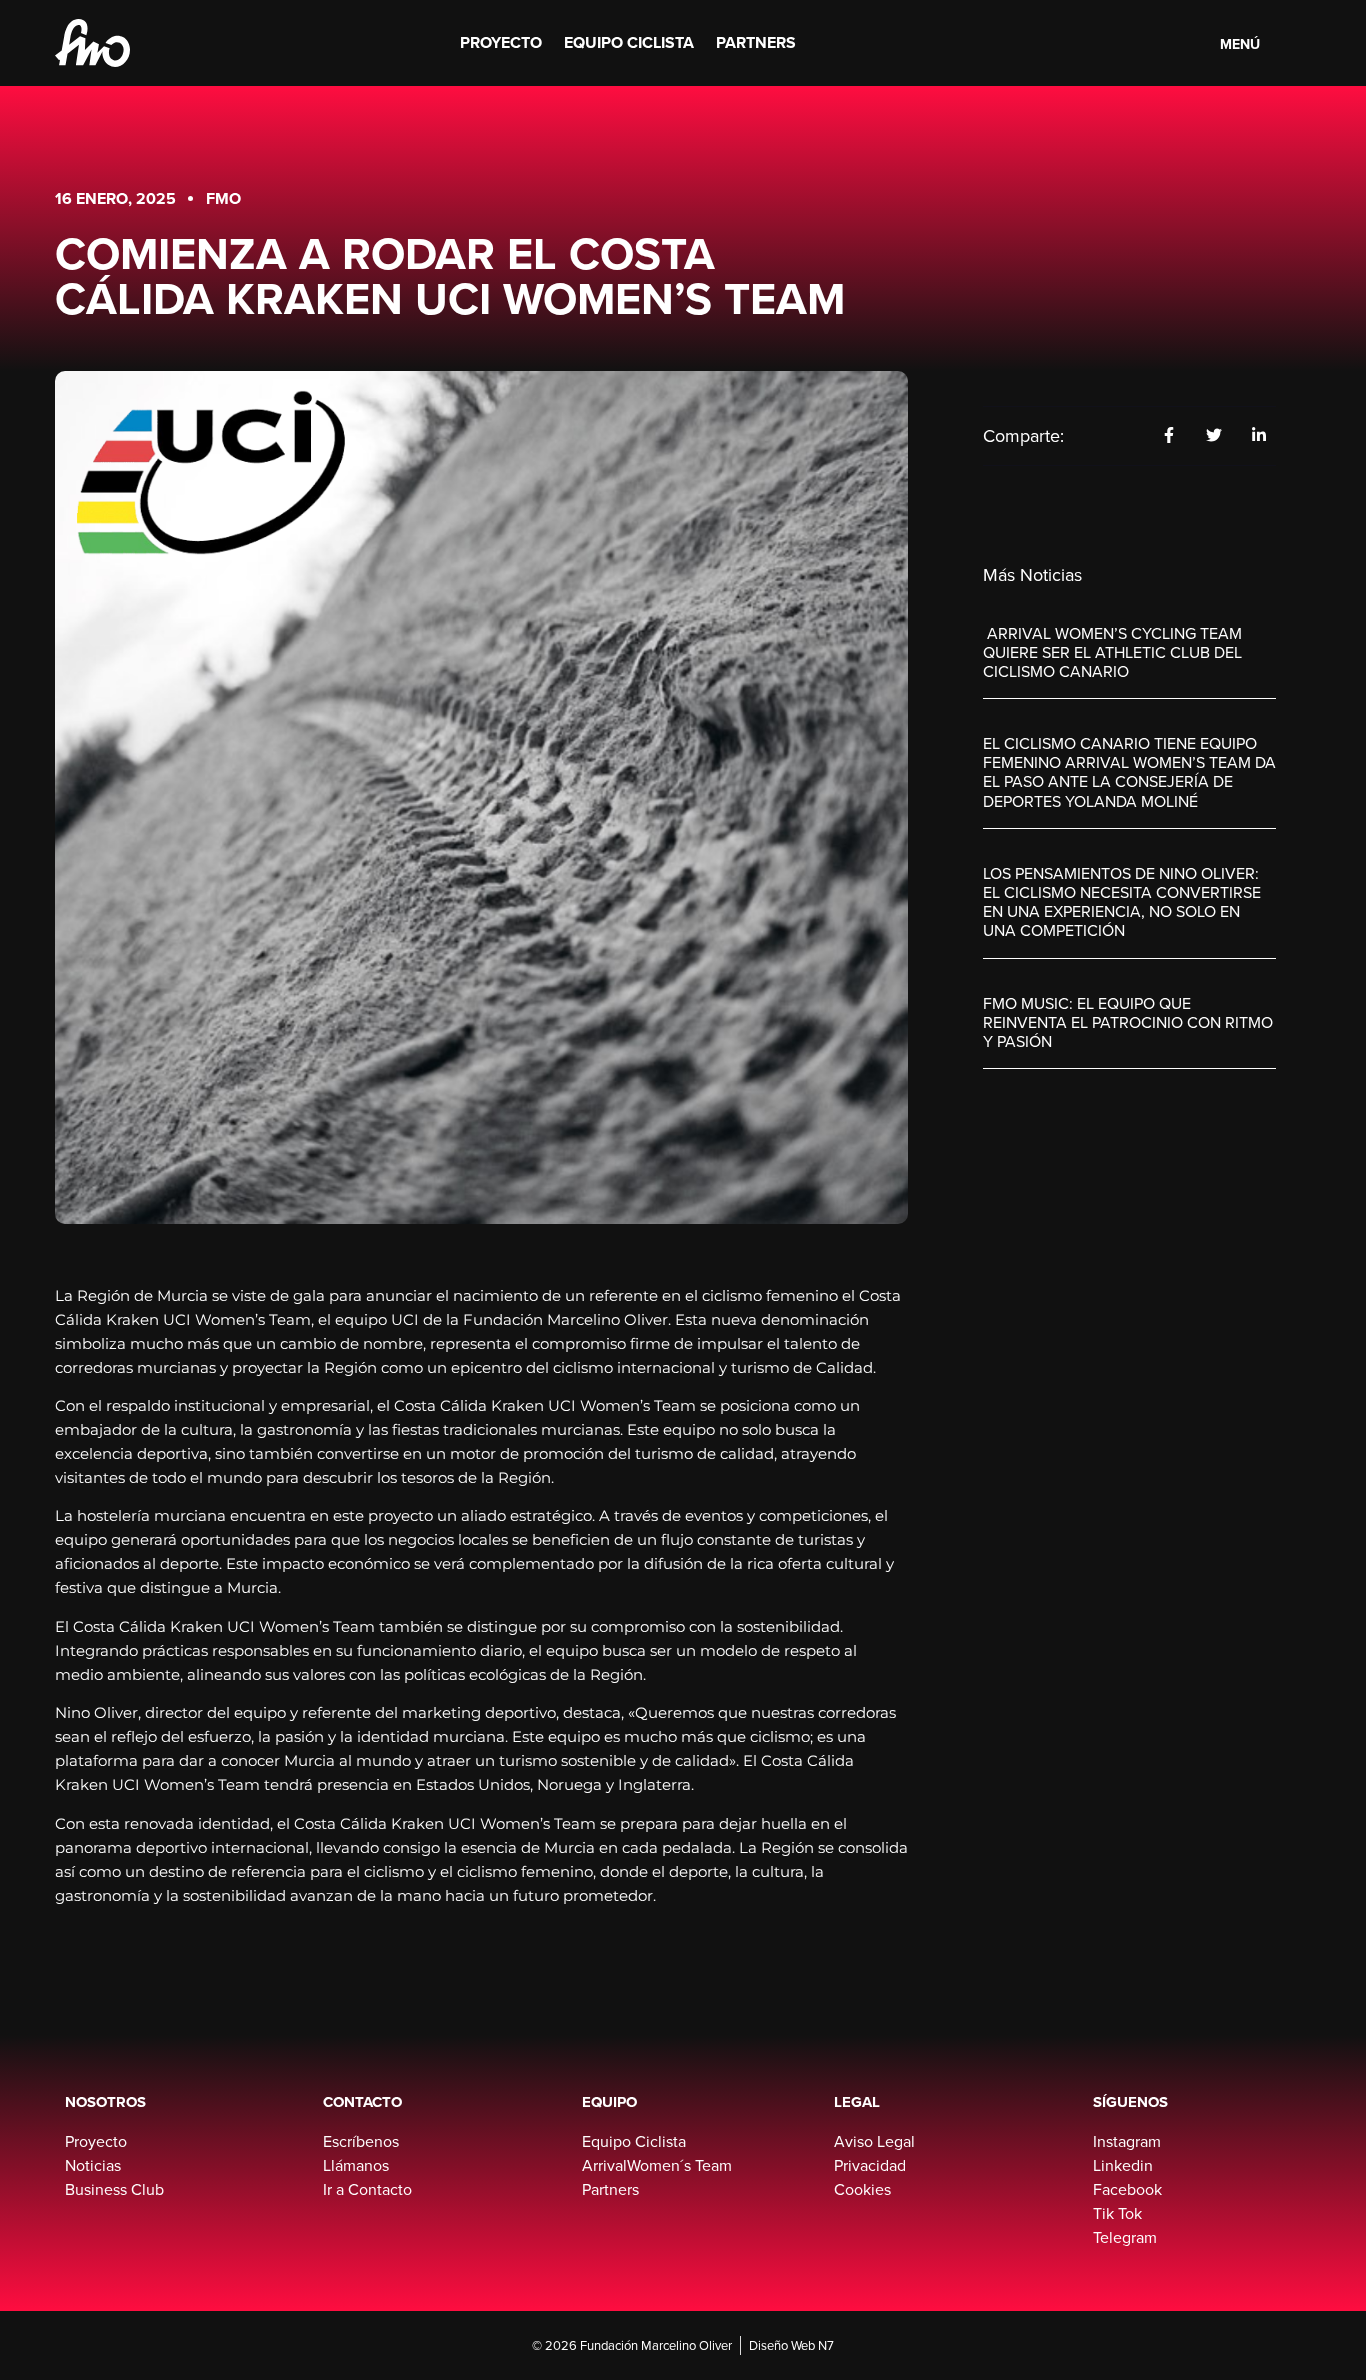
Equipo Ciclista (629, 42)
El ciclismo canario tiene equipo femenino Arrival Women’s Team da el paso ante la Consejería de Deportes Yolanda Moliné (1129, 772)
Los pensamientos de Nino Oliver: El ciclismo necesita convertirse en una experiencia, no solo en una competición (1122, 902)
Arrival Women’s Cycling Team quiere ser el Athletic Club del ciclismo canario (1112, 652)
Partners (756, 42)
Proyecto (501, 42)
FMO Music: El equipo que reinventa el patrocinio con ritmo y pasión (1128, 1022)
